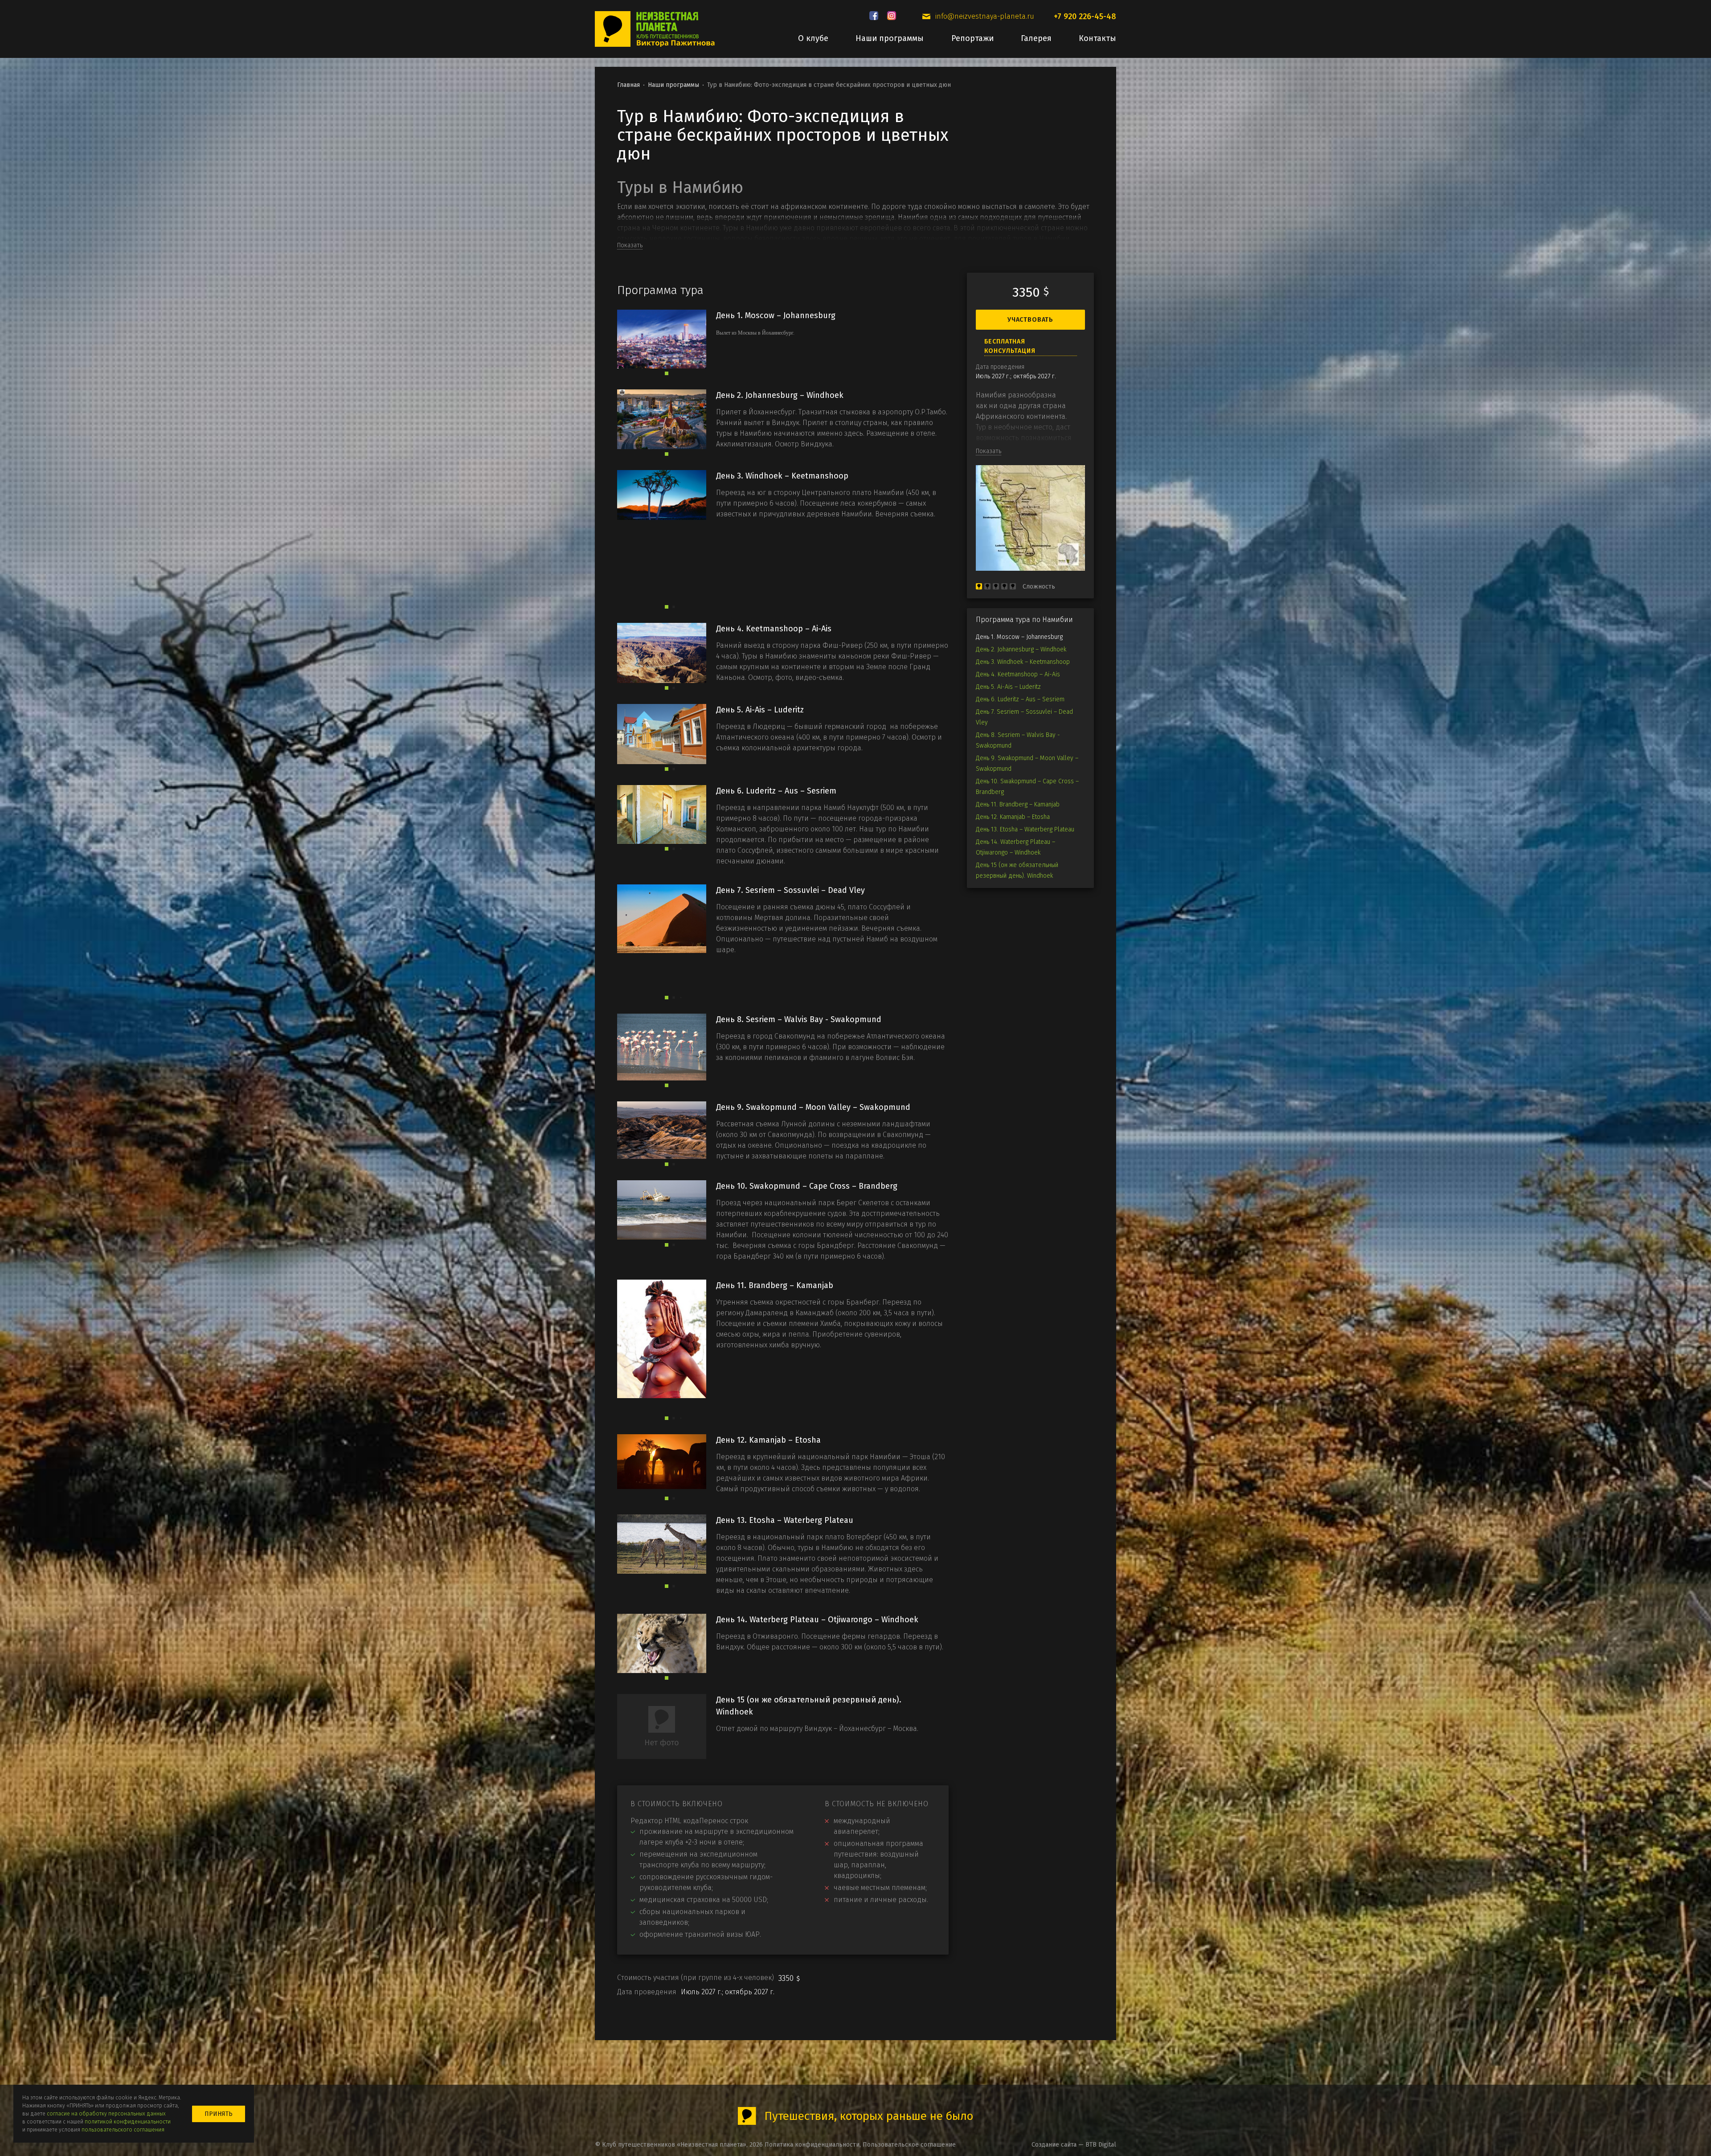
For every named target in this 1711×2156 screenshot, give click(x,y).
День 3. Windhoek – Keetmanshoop (1023, 662)
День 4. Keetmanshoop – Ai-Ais (1018, 674)
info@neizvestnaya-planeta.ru (985, 16)
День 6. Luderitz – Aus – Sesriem (1020, 699)
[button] (667, 373)
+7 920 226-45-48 (1085, 16)
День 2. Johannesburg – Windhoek (1021, 649)
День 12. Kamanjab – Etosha (1013, 817)
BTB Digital (1101, 2145)
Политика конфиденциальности (812, 2145)
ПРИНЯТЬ (219, 2114)
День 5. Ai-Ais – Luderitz (1008, 687)
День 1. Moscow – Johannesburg (1019, 637)
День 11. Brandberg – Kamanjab (1018, 804)
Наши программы (890, 38)
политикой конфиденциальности (128, 2122)
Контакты (1097, 38)
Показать (630, 245)
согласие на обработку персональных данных (106, 2114)
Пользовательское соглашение (909, 2145)
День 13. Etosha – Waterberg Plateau (1025, 829)
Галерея (1036, 38)
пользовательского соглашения (123, 2130)
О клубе (813, 38)
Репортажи (972, 38)
